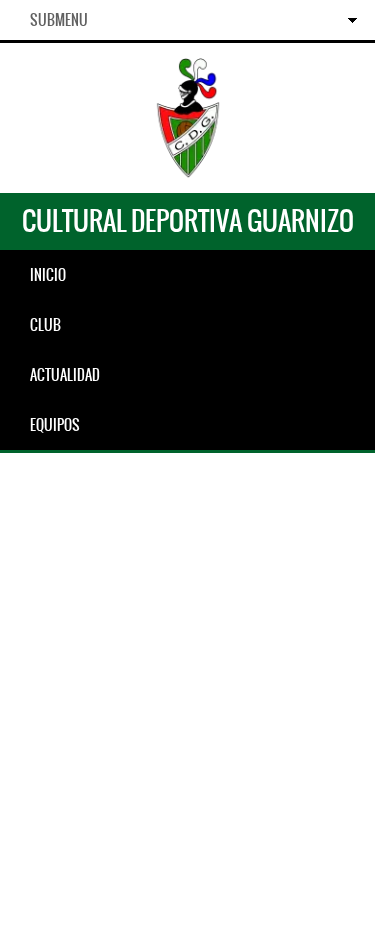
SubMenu (59, 20)
